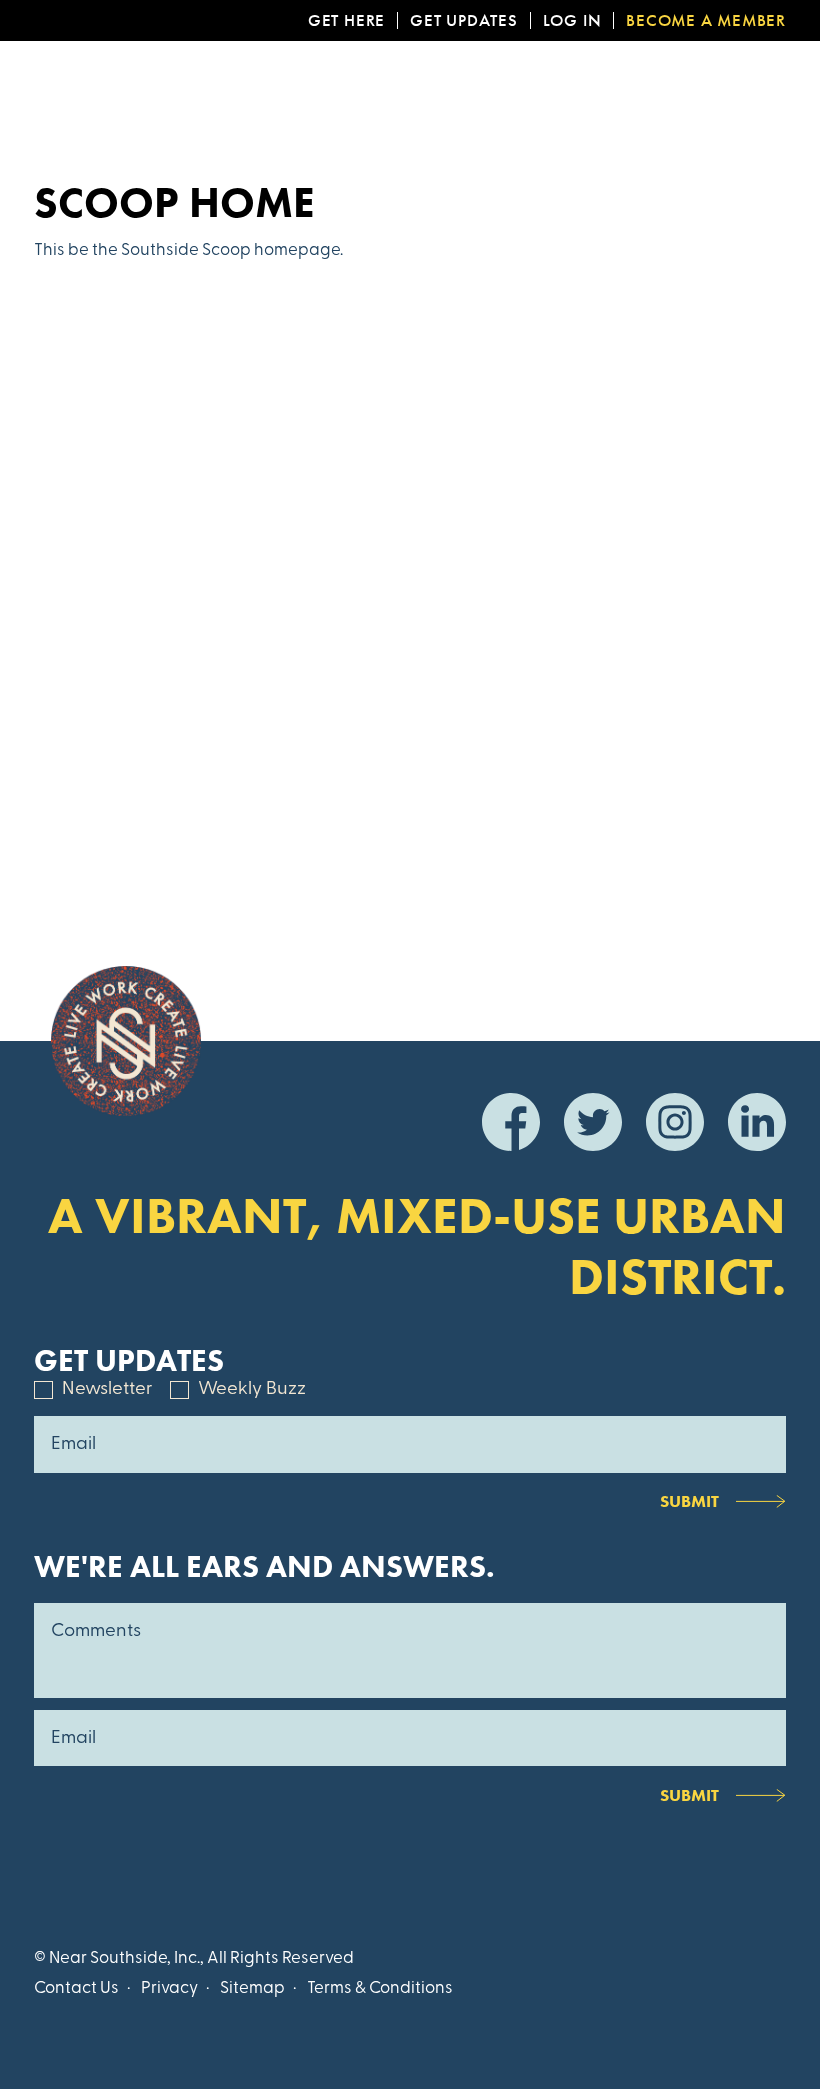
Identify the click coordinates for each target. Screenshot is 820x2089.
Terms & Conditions (380, 1988)
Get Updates (464, 20)
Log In (572, 20)
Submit (689, 1501)
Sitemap (252, 1988)
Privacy (169, 1988)
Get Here (346, 20)
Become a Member (706, 20)
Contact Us (76, 1988)
